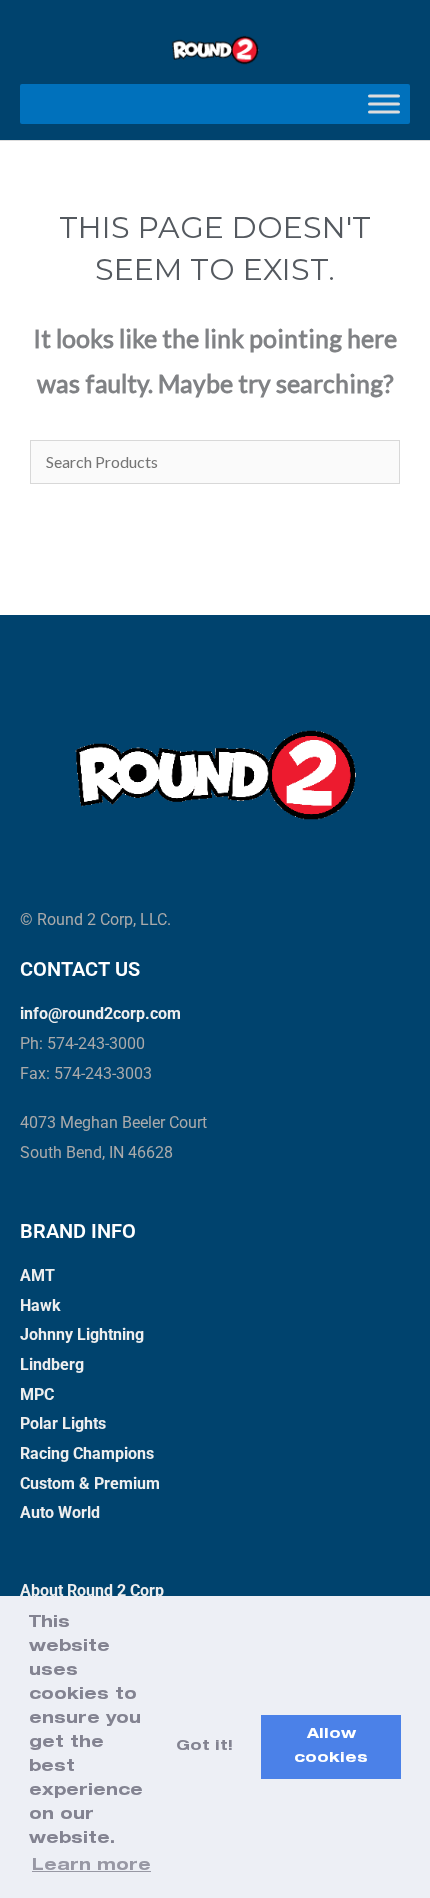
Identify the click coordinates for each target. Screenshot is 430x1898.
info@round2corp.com (100, 1013)
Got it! (204, 1747)
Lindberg (52, 1364)
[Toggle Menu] (384, 103)
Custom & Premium (90, 1483)
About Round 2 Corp (92, 1590)
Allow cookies (331, 1747)
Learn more (91, 1867)
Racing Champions (87, 1453)
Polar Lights (63, 1423)
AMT (37, 1275)
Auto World (60, 1512)
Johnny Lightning (82, 1334)
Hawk (40, 1305)
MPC (37, 1394)
